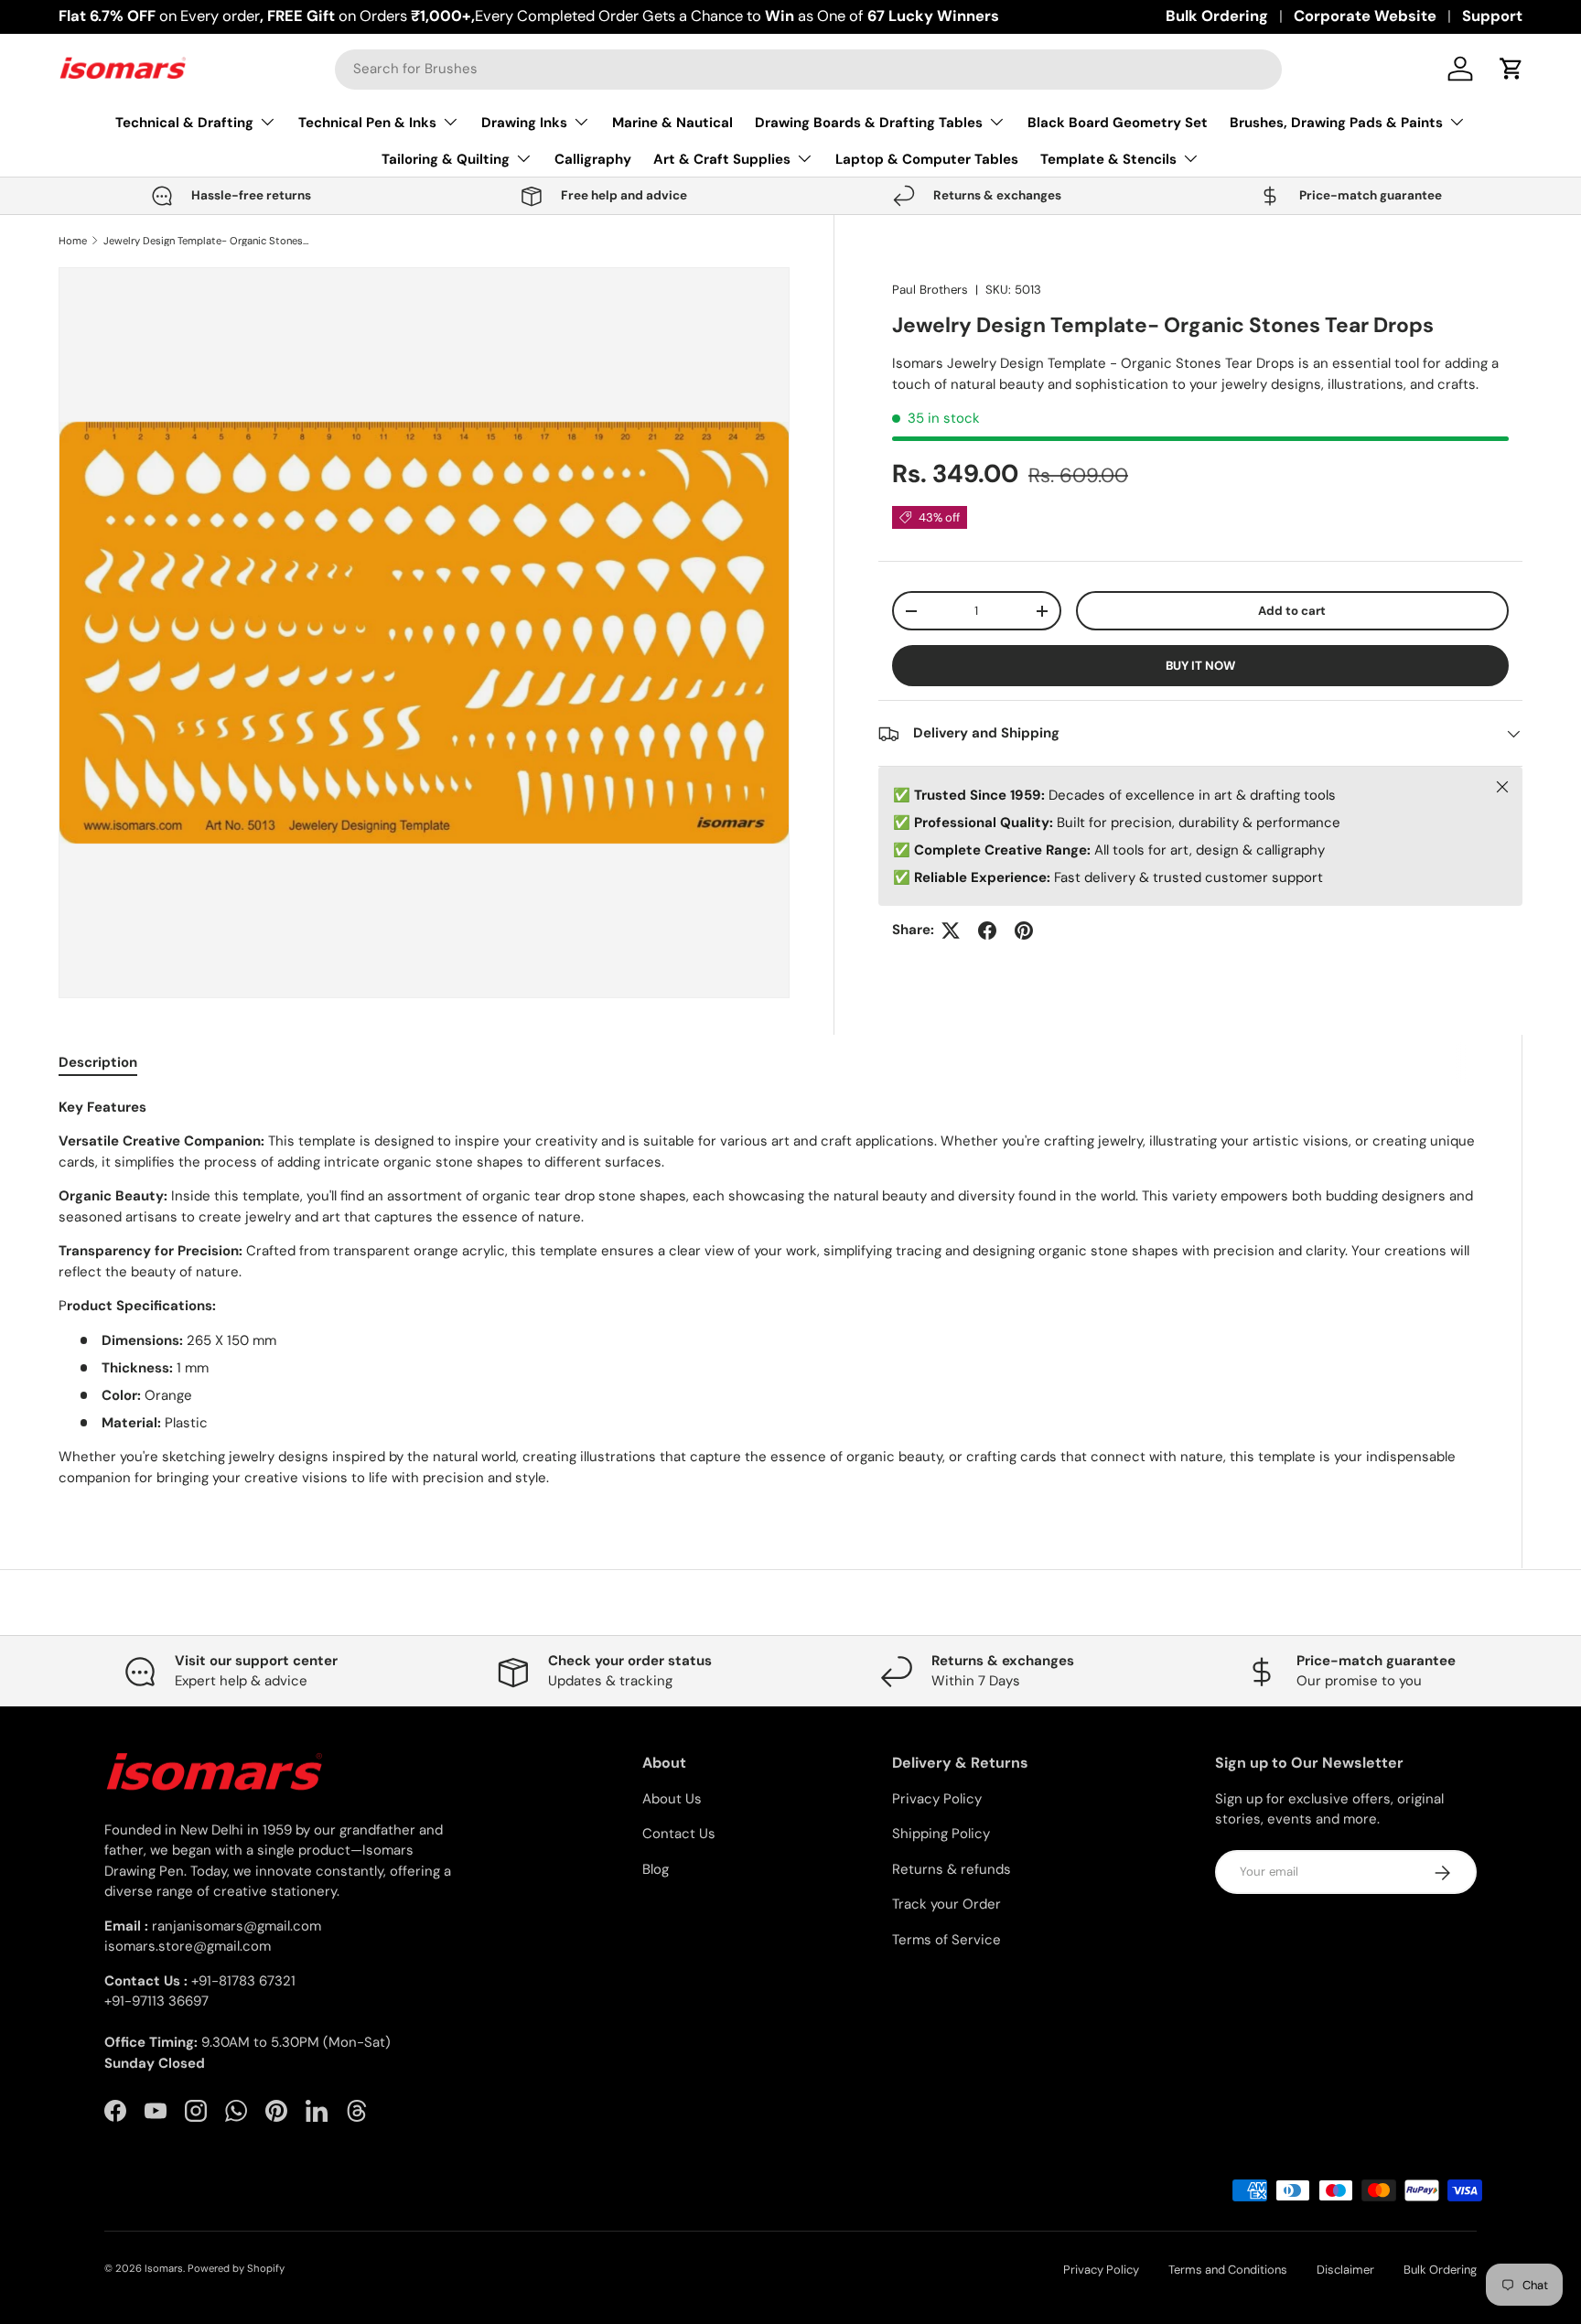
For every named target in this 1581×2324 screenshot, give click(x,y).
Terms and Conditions (1228, 2270)
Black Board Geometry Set (1118, 123)
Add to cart (1292, 611)
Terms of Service (946, 1940)
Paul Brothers (930, 290)
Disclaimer (1345, 2270)
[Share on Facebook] (987, 931)
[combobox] (808, 69)
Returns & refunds (952, 1869)
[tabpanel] (768, 1293)
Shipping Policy (941, 1834)
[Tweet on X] (951, 931)
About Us (672, 1799)
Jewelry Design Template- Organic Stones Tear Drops (206, 241)
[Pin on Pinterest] (1024, 931)
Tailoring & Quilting (446, 159)
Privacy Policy (937, 1799)
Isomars (164, 2268)
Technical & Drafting (184, 123)
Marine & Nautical (672, 123)
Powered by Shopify (236, 2268)
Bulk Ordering (1217, 16)
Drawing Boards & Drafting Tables (869, 123)
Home (73, 241)
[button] (1511, 69)
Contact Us (679, 1834)
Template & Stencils (1108, 159)
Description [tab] (98, 1062)
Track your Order (946, 1905)
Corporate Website (1365, 16)
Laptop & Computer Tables (927, 159)
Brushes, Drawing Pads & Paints (1336, 123)
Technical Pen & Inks (367, 123)
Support (1492, 16)
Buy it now (1200, 666)
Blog (656, 1869)
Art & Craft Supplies (722, 159)
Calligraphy (593, 159)
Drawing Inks (524, 123)
